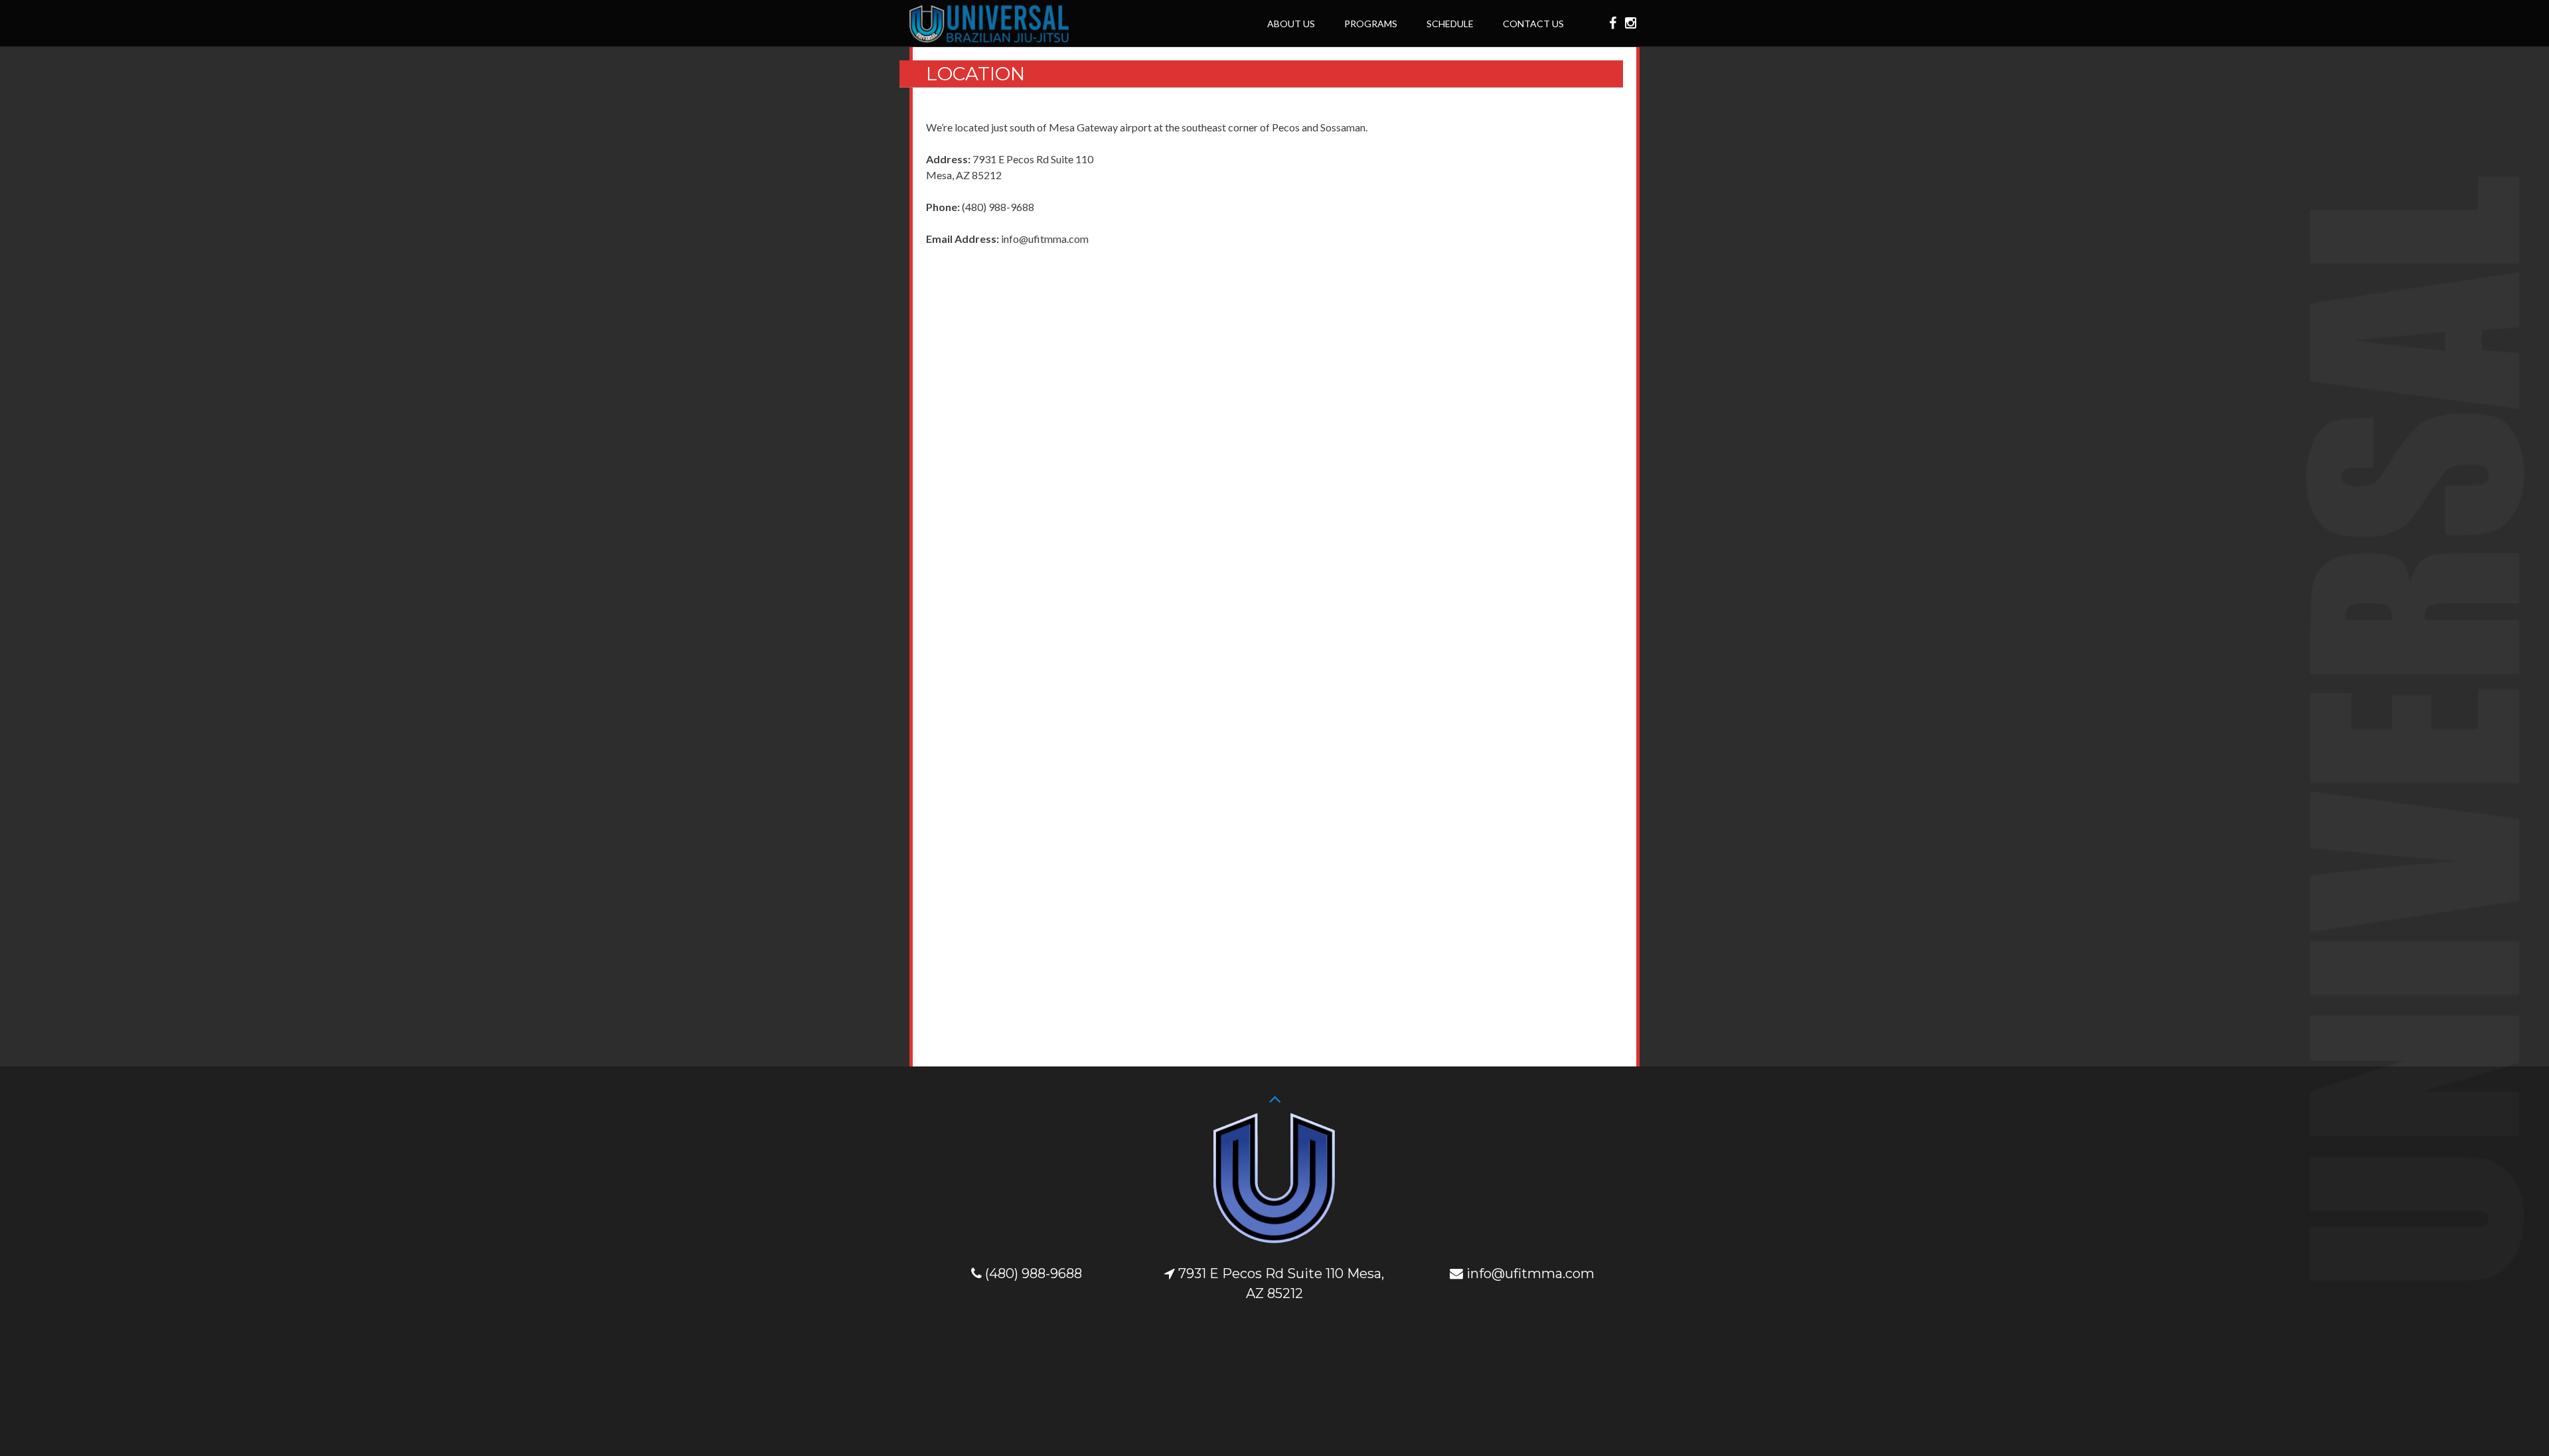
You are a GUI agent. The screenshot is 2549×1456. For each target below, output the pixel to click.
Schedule (1450, 24)
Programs (1371, 24)
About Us (1291, 24)
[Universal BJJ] (989, 38)
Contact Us (1533, 24)
